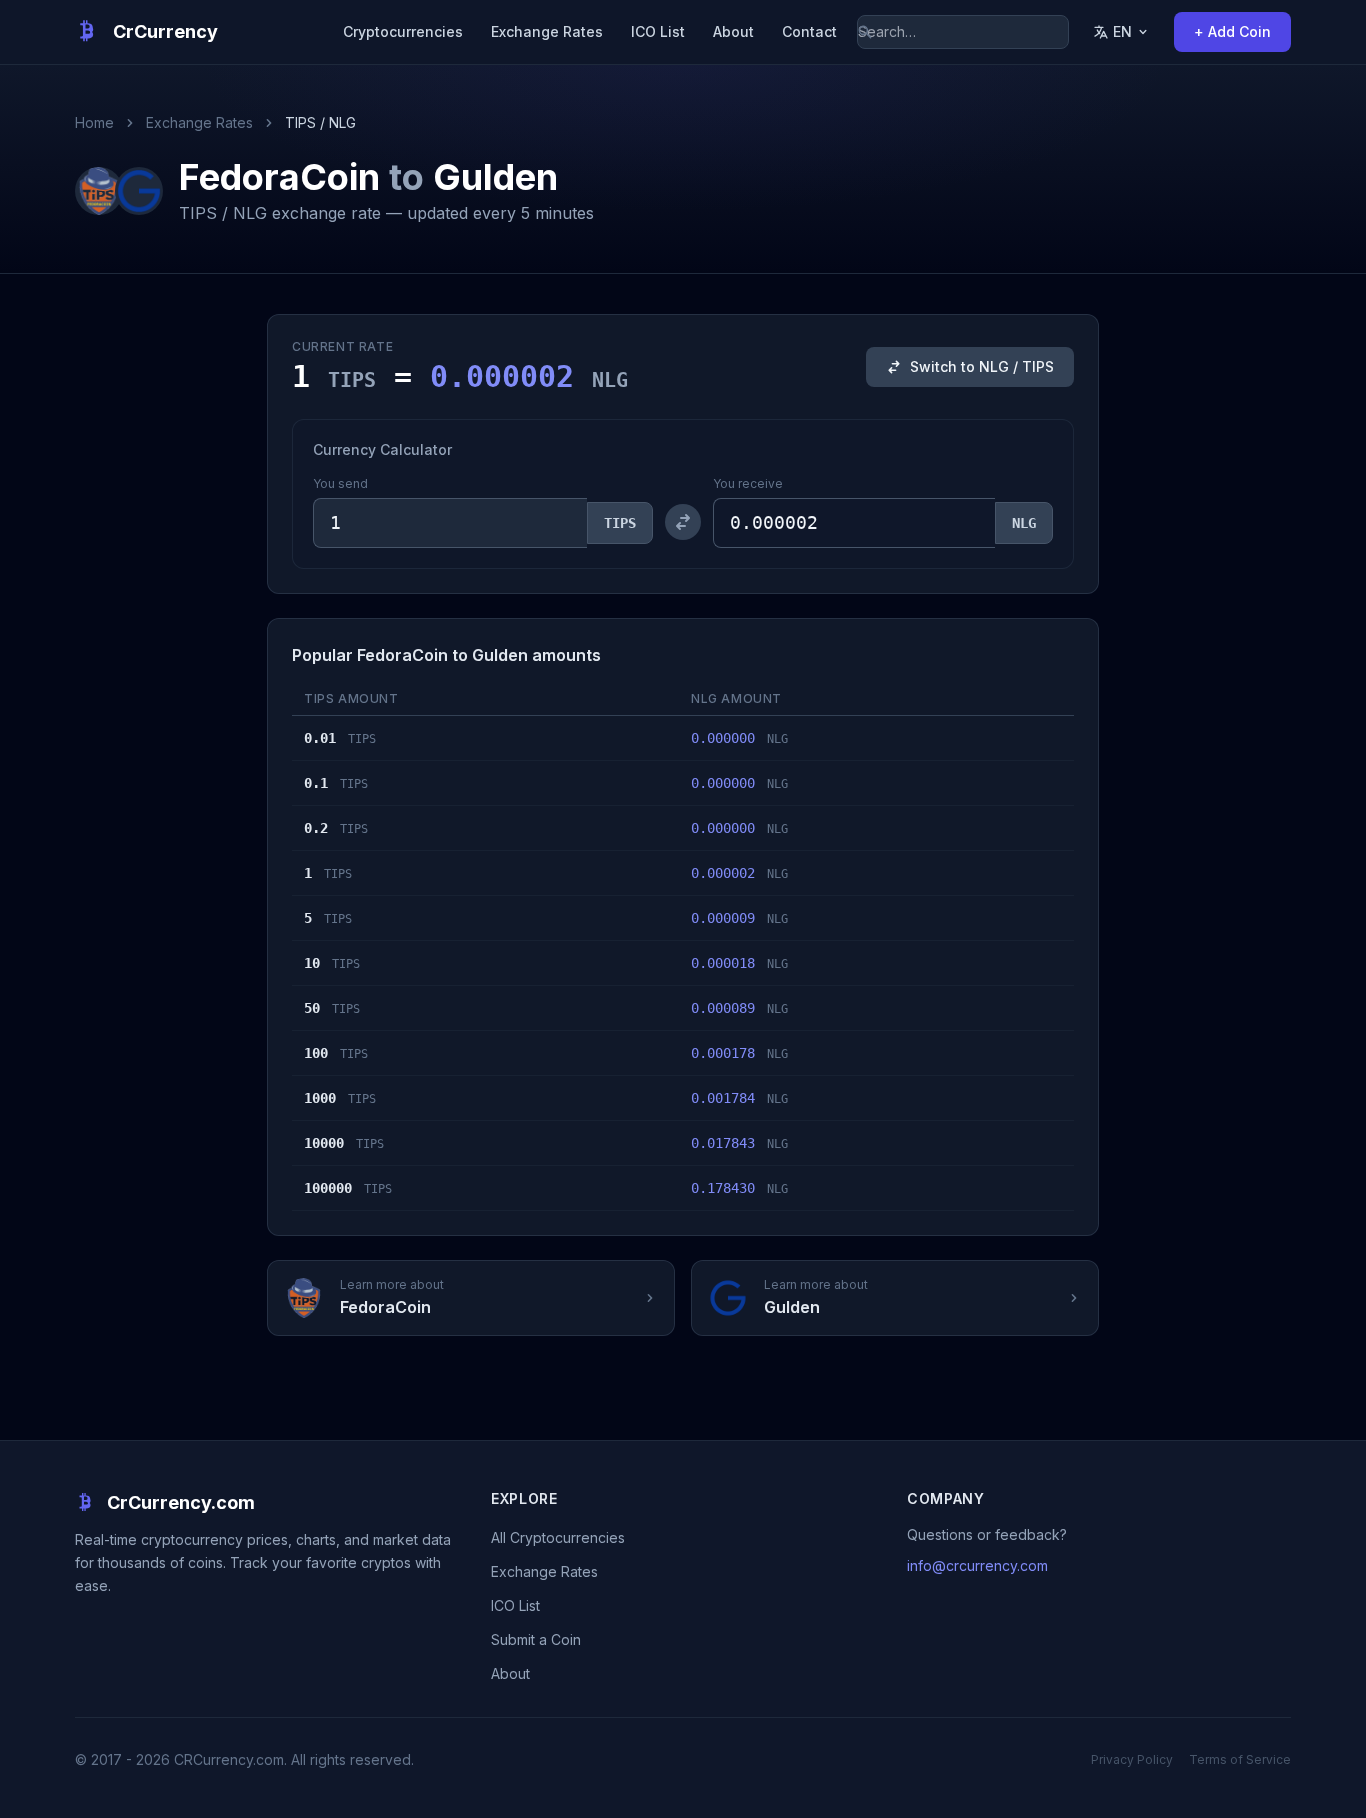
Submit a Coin (536, 1639)
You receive (748, 483)
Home (94, 122)
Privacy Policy (1132, 1759)
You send (340, 483)
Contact (809, 31)
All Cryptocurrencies (558, 1537)
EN (1122, 31)
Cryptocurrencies (403, 31)
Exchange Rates (547, 31)
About (733, 31)
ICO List (658, 31)
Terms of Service (1240, 1759)
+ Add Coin (1232, 31)
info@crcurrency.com (977, 1565)
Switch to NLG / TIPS (982, 366)
